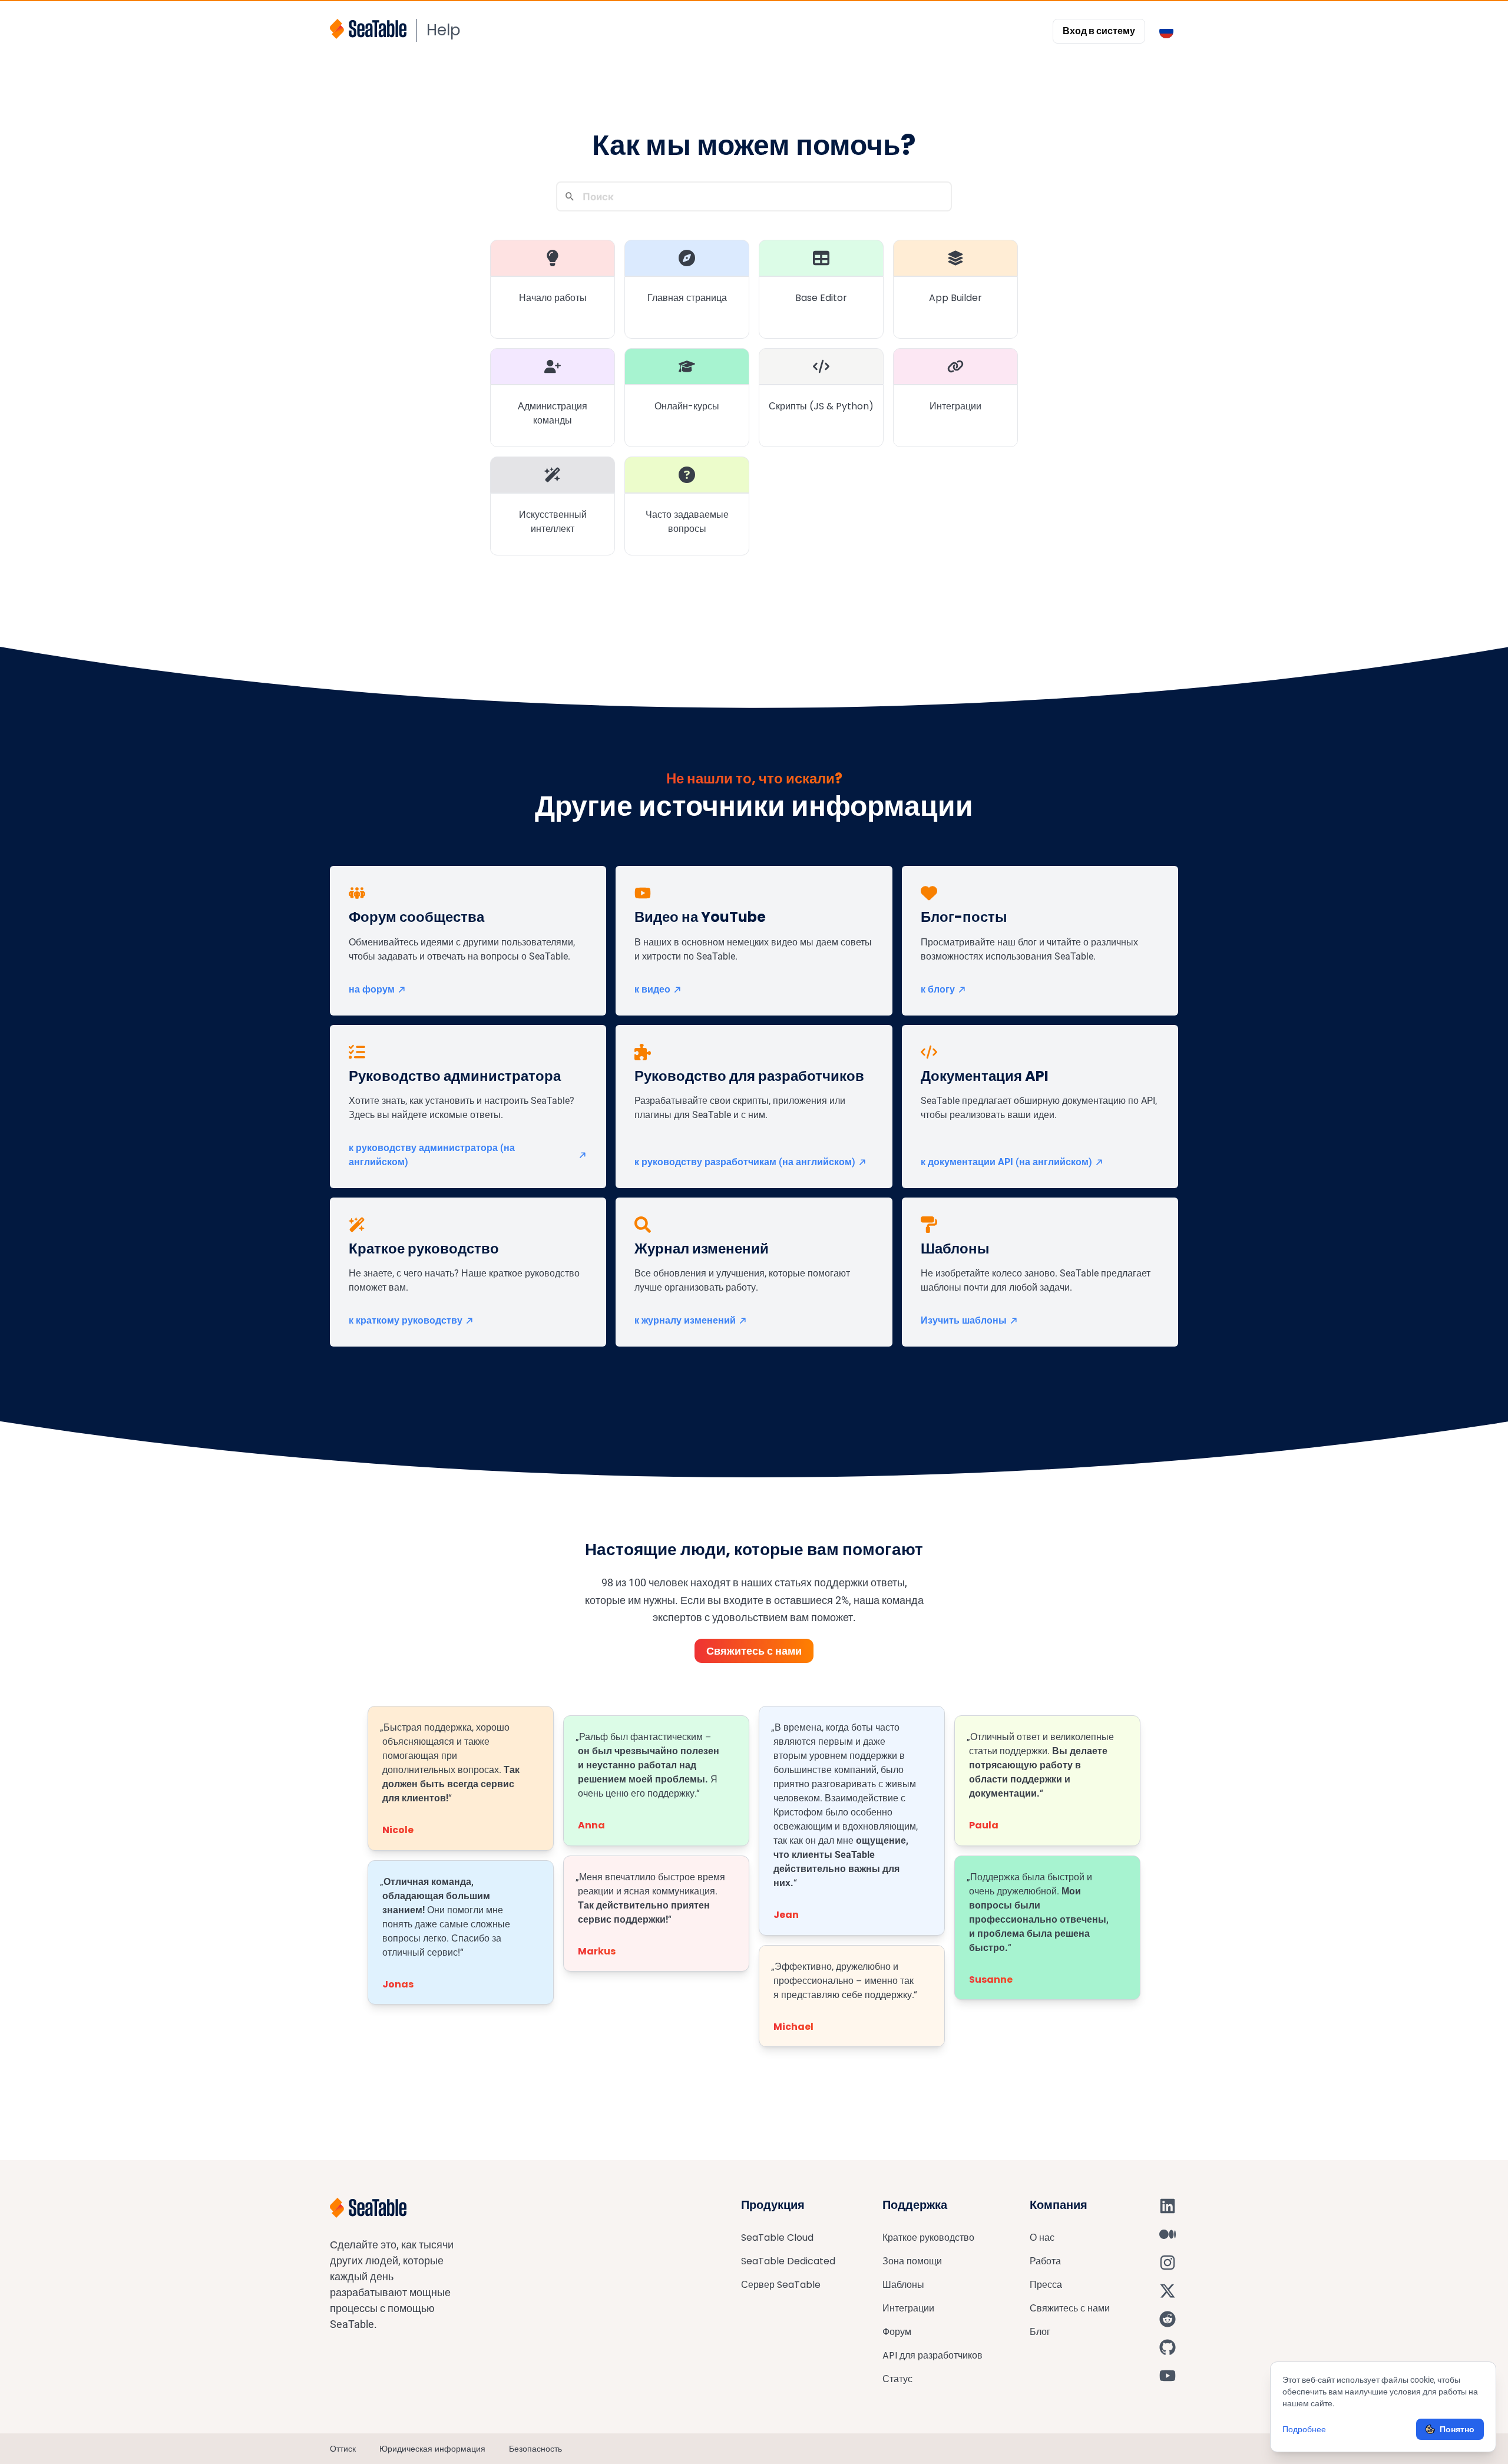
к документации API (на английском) (1006, 1162)
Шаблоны (903, 2285)
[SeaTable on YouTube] (1168, 2376)
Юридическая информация (432, 2449)
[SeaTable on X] (1168, 2291)
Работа (1045, 2261)
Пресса (1046, 2285)
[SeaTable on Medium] (1168, 2234)
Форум (897, 2332)
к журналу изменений (685, 1320)
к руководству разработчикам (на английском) (745, 1162)
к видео (652, 989)
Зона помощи (912, 2261)
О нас (1042, 2238)
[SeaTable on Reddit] (1168, 2319)
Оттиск (343, 2449)
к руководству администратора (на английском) (432, 1155)
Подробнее (1304, 2429)
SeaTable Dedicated (788, 2261)
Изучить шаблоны (964, 1320)
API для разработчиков (932, 2355)
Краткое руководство (928, 2238)
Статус (897, 2379)
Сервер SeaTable (781, 2285)
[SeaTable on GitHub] (1168, 2347)
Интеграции (908, 2308)
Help (444, 30)
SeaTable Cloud (777, 2238)
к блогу (938, 989)
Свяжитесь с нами (754, 1651)
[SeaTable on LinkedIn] (1168, 2206)
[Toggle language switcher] (1166, 31)
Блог (1040, 2332)
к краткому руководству (406, 1320)
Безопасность (535, 2449)
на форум (372, 989)
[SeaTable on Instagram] (1168, 2263)
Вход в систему (1099, 31)
